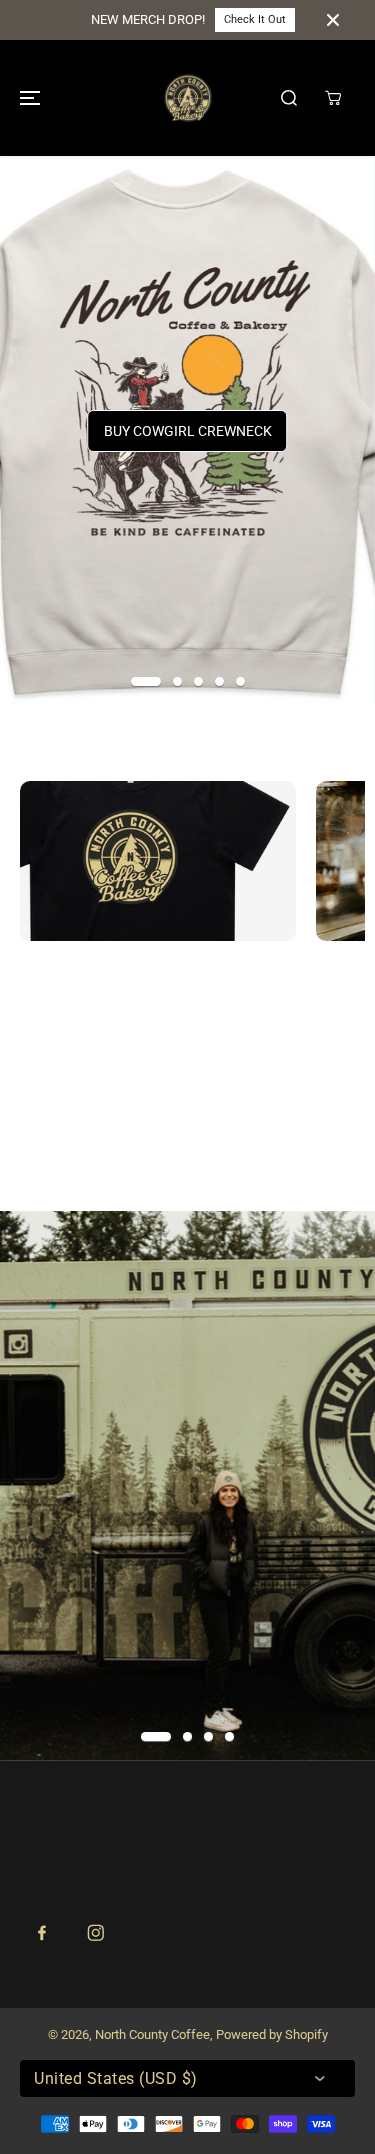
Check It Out (255, 19)
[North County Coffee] (188, 98)
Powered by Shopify (272, 2034)
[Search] (289, 98)
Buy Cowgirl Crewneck (188, 431)
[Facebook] (42, 1933)
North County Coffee (152, 2034)
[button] (27, 98)
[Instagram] (96, 1933)
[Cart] (333, 98)
